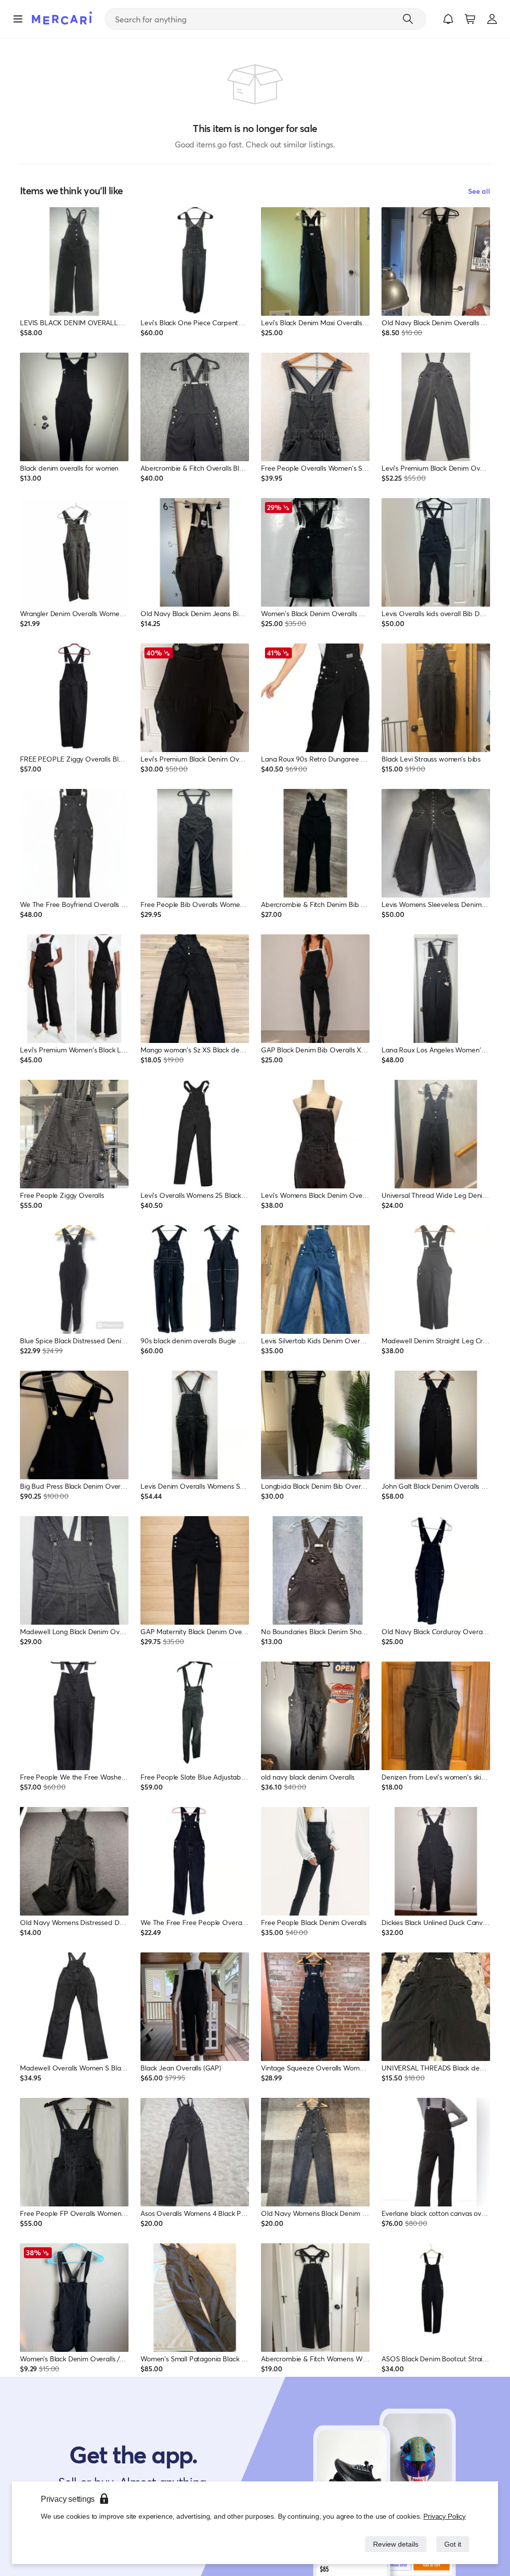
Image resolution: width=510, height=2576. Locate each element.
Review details (393, 2544)
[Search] (408, 19)
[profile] (492, 19)
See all (479, 191)
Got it (452, 2544)
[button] (448, 19)
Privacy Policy (445, 2516)
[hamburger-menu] (18, 19)
